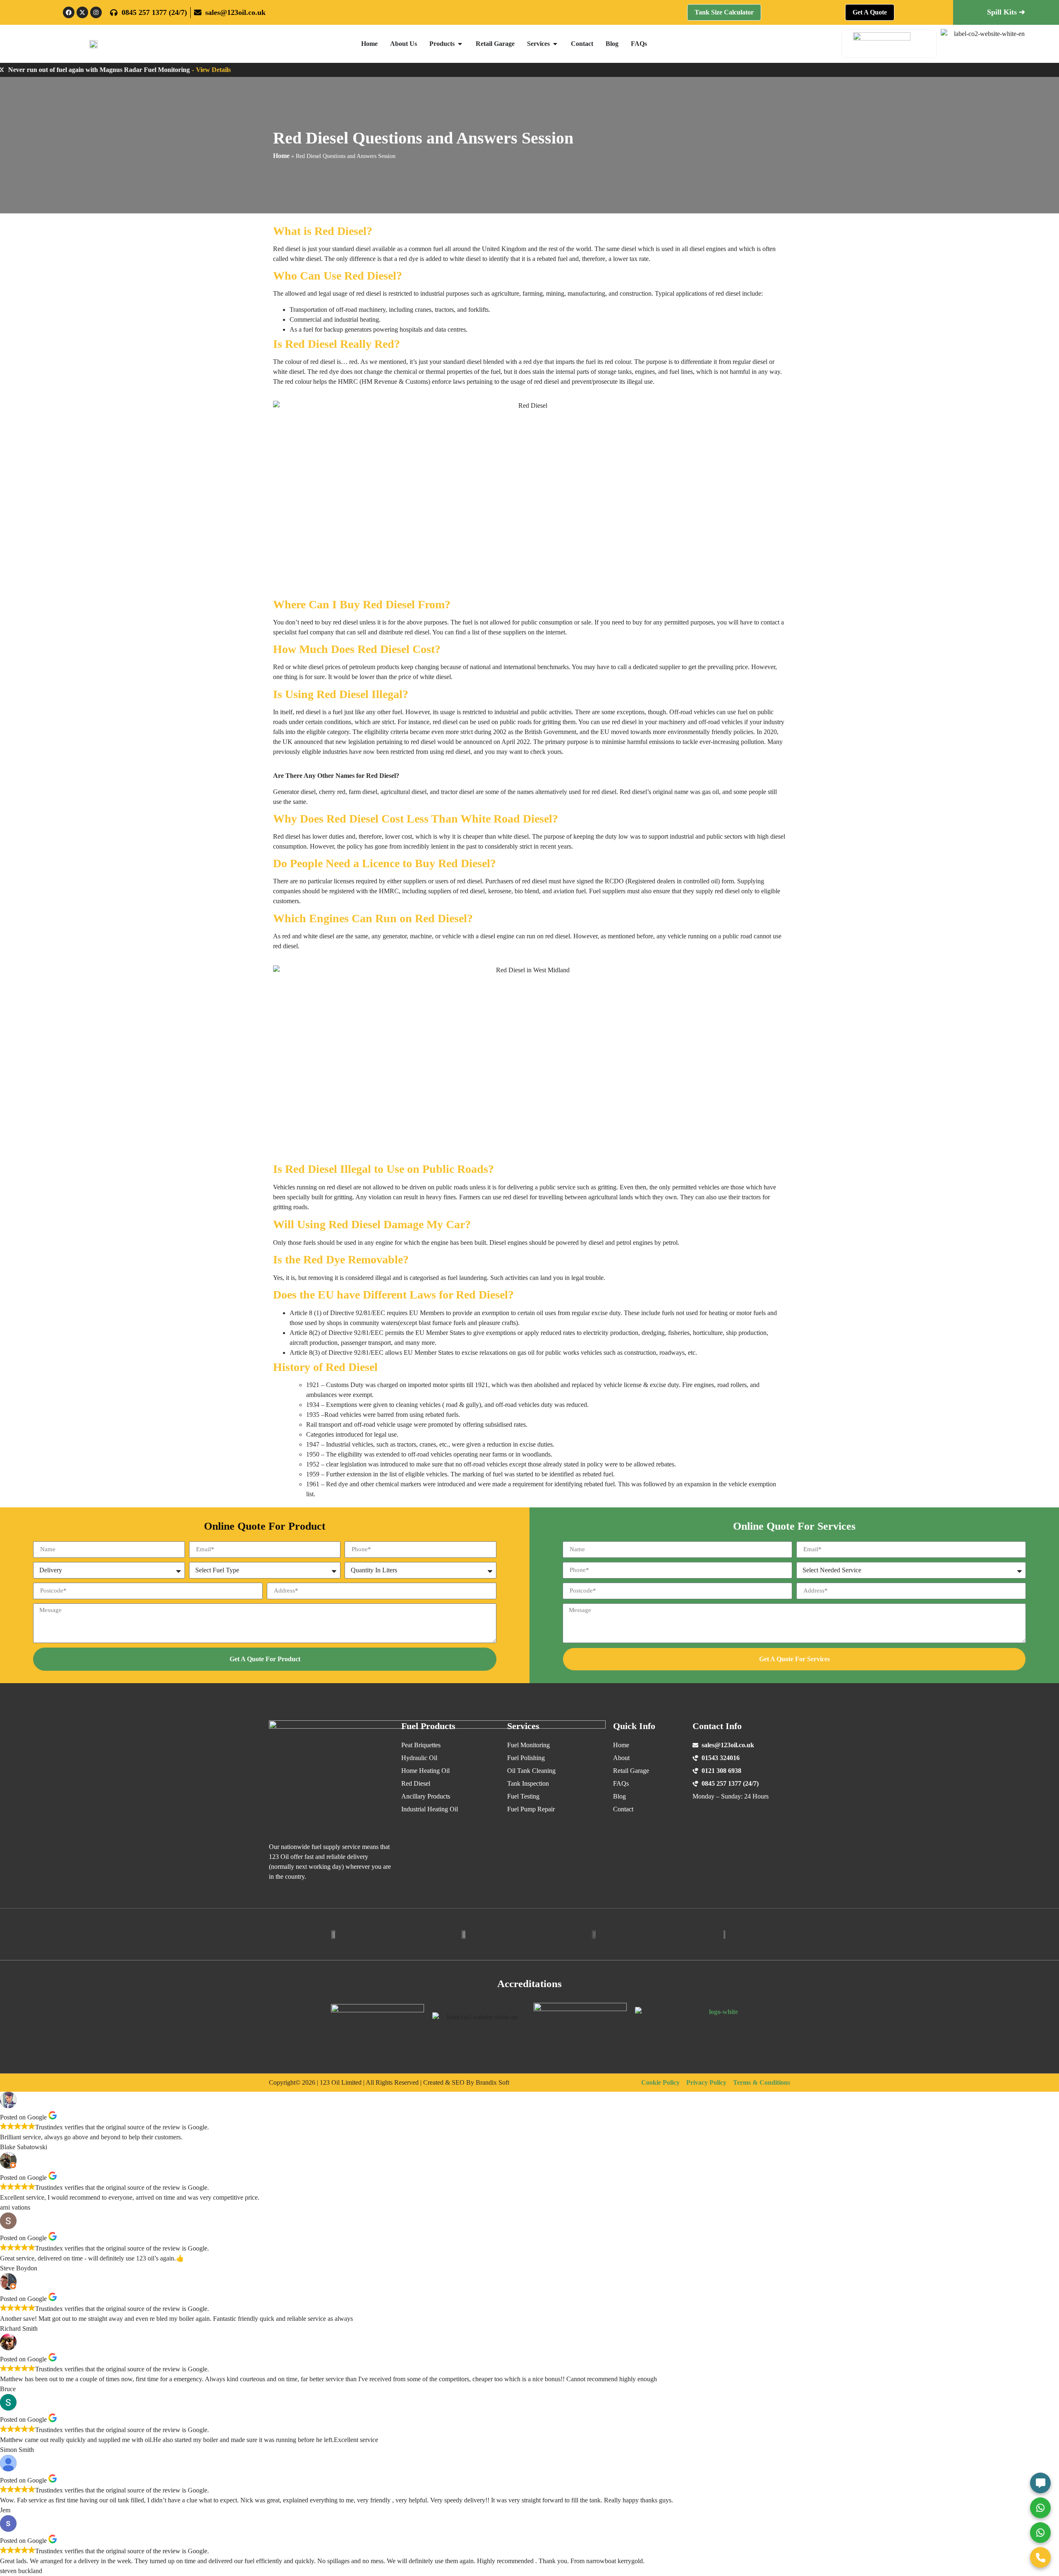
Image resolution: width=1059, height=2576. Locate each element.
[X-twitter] (82, 12)
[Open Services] (555, 44)
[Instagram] (96, 12)
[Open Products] (460, 44)
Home (281, 156)
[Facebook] (69, 12)
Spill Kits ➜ (1006, 12)
